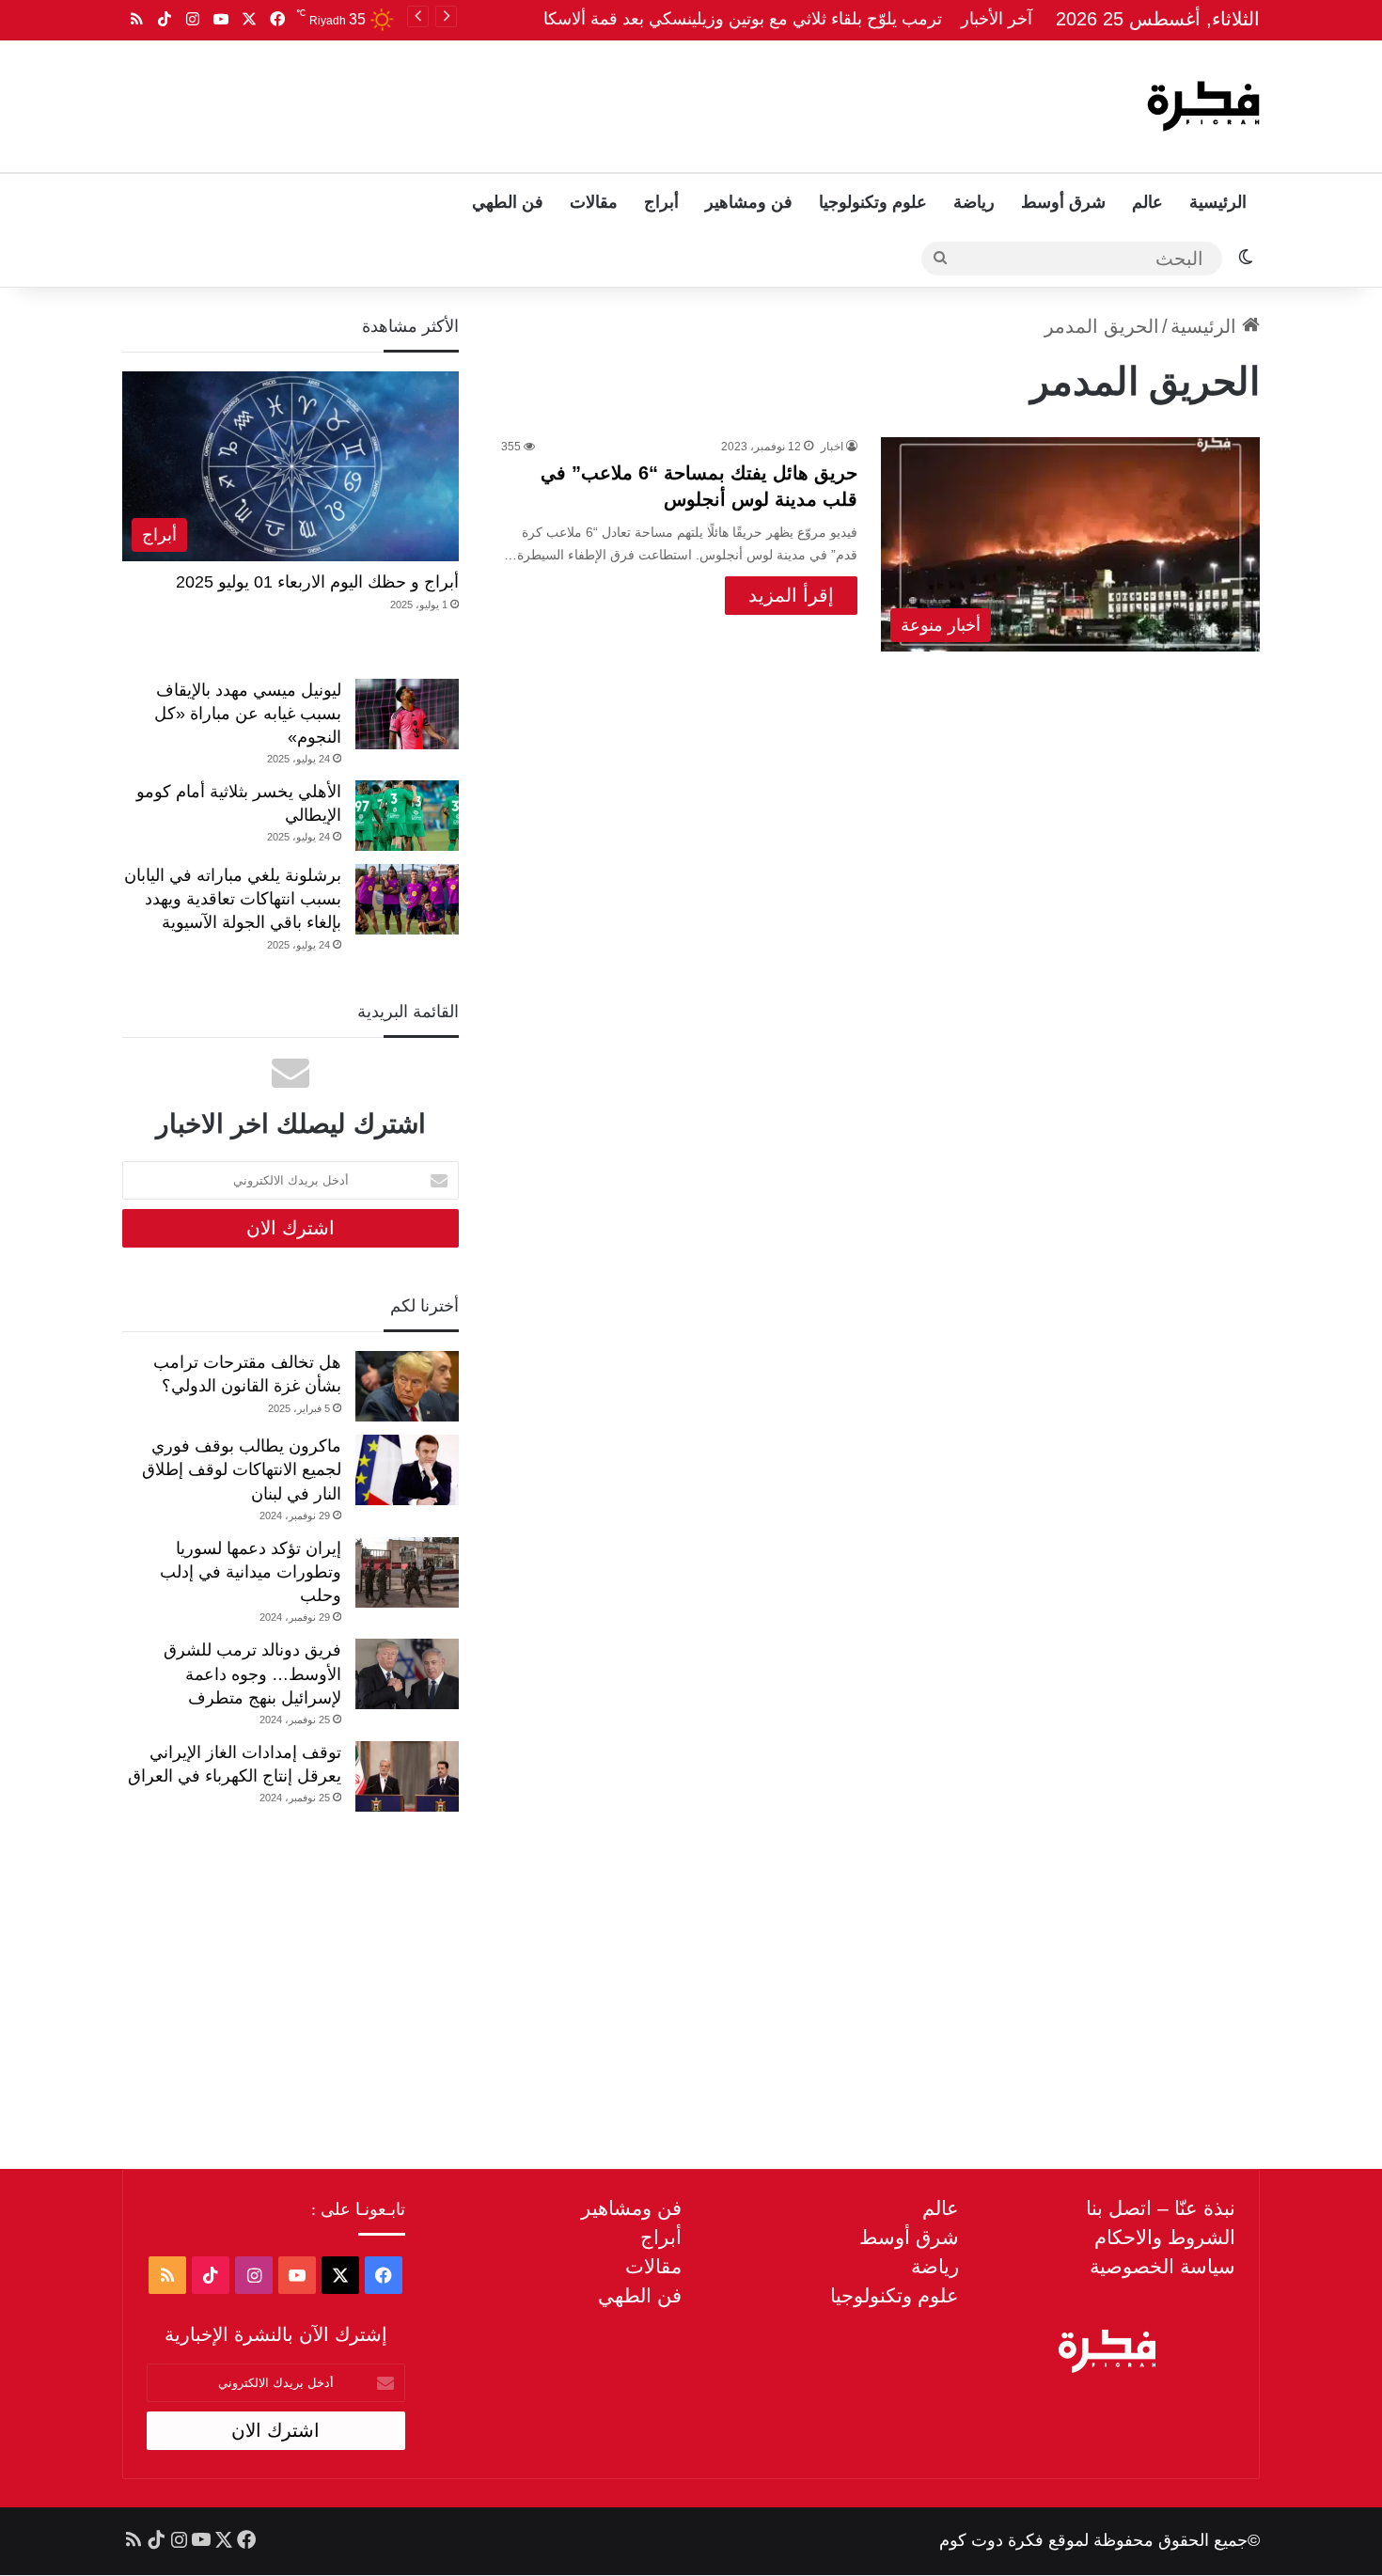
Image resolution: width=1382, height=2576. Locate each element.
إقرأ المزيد (791, 595)
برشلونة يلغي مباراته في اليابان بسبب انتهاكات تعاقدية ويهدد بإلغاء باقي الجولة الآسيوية (233, 899)
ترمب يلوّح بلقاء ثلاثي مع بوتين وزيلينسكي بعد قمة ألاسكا (743, 19)
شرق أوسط (1063, 202)
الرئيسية (1218, 202)
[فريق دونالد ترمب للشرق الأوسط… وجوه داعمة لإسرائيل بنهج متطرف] (407, 1674)
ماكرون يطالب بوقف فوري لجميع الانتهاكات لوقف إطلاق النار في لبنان (242, 1469)
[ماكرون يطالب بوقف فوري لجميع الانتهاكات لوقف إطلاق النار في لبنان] (407, 1470)
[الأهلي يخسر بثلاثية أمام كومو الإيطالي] (407, 816)
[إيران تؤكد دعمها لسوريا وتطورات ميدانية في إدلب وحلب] (407, 1572)
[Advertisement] (500, 102)
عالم (1147, 202)
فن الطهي (508, 202)
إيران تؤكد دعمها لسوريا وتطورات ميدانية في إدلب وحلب (251, 1572)
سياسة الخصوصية (1162, 2266)
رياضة (974, 202)
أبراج (661, 202)
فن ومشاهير (749, 202)
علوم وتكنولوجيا (873, 202)
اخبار (832, 447)
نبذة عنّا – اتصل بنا (1161, 2208)
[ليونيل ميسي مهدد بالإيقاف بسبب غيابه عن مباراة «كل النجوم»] (407, 714)
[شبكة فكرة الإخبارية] (1203, 106)
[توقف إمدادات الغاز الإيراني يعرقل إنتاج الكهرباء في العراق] (407, 1776)
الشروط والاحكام (1165, 2237)
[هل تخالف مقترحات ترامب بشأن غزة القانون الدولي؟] (407, 1386)
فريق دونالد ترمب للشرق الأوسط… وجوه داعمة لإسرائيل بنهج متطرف (252, 1673)
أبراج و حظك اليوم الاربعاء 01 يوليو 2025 (317, 582)
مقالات (594, 202)
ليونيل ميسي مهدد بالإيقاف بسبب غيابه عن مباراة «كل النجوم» (248, 714)
